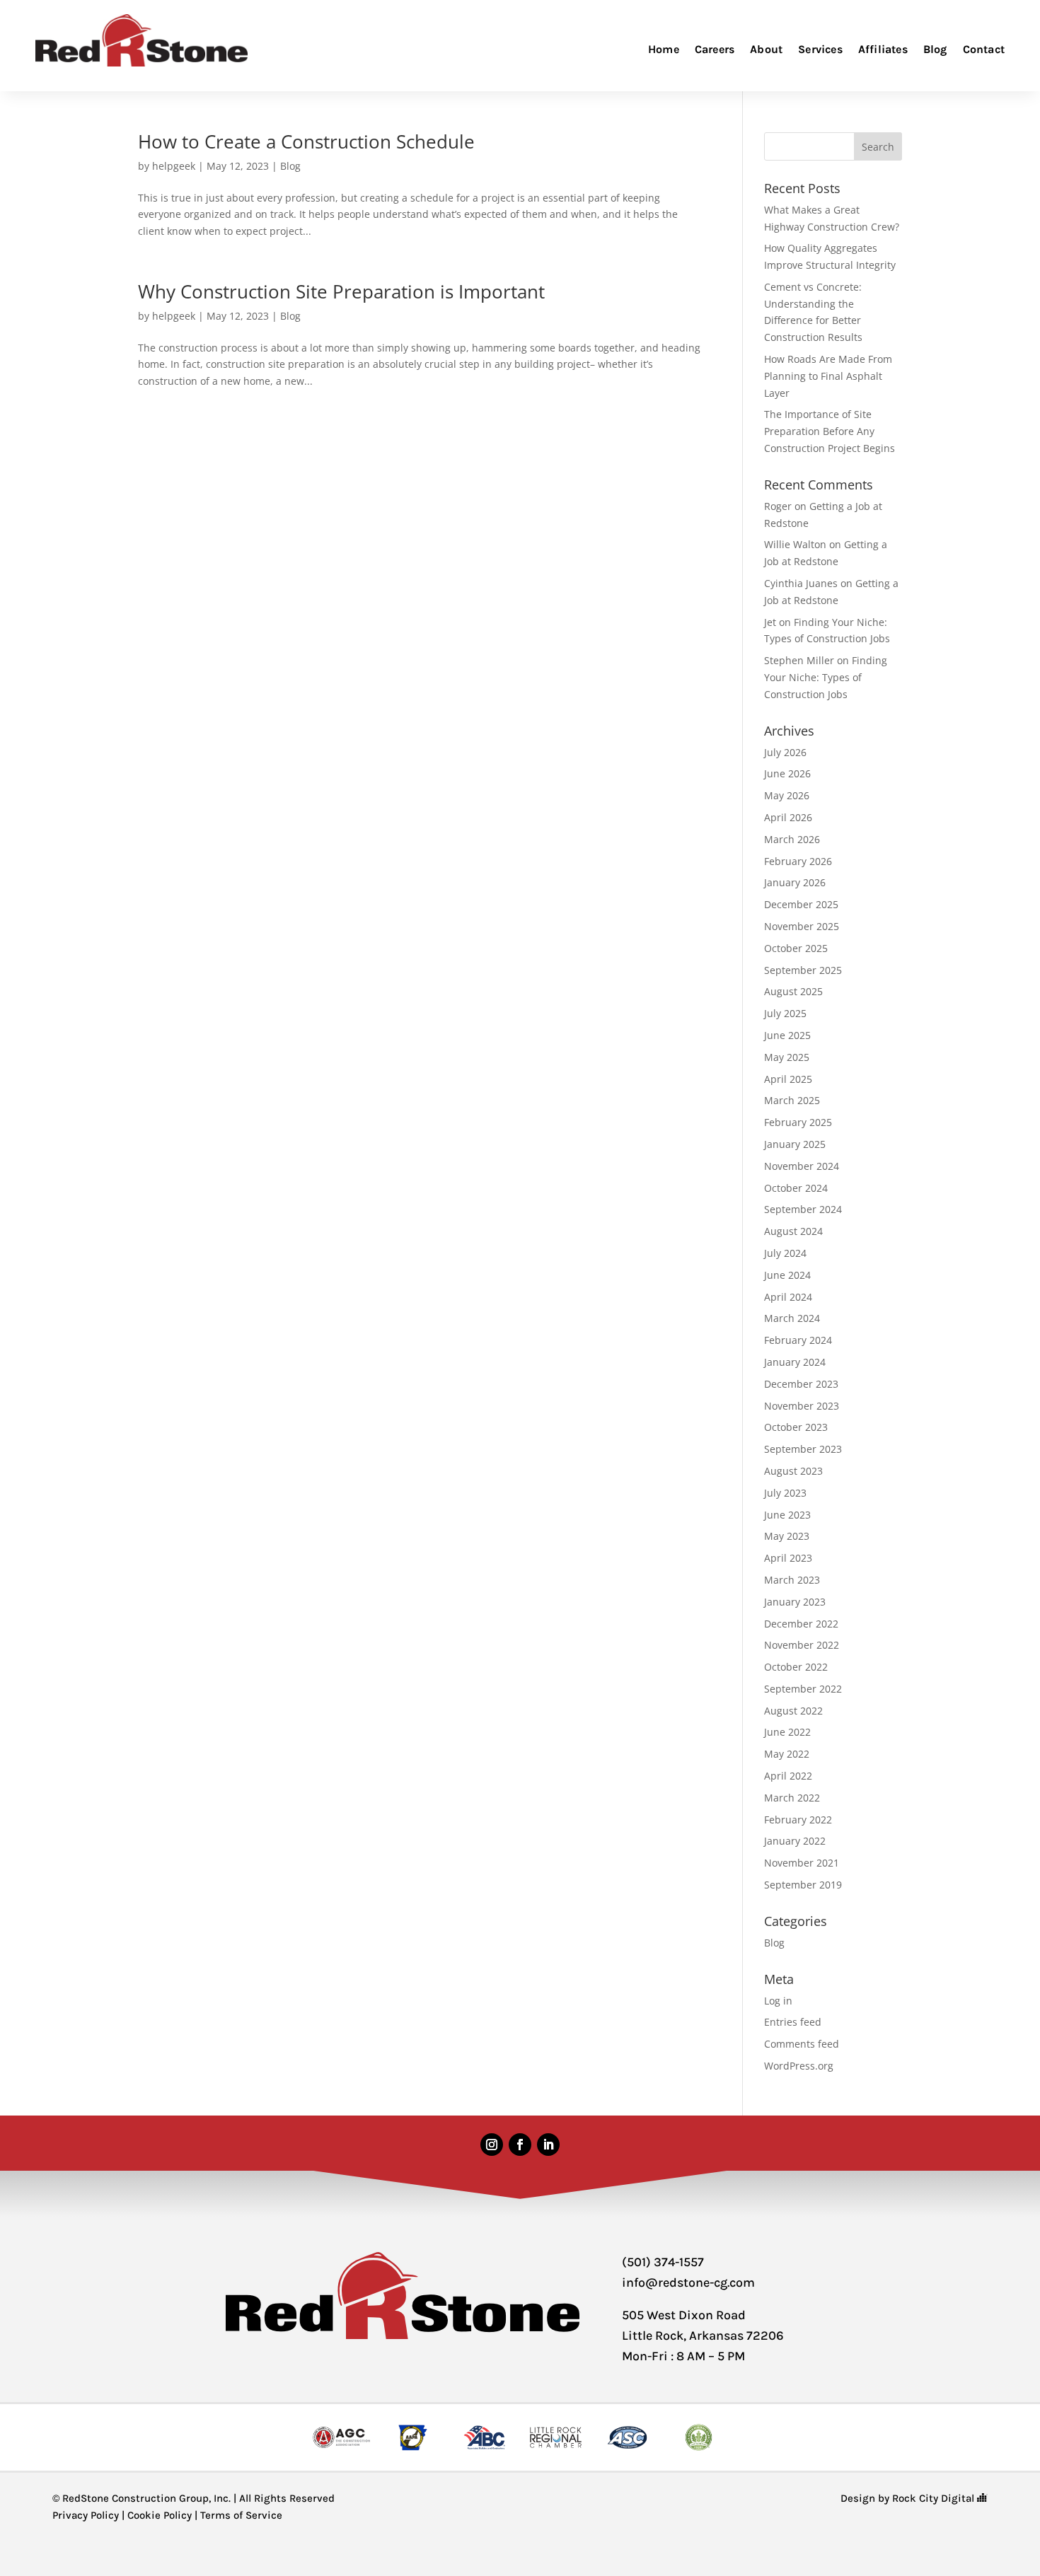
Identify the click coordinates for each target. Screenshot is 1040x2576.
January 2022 (795, 1841)
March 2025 (792, 1100)
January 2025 (795, 1144)
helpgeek (174, 166)
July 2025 (785, 1013)
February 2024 (798, 1340)
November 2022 (802, 1645)
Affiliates (883, 49)
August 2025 (793, 991)
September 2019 (803, 1885)
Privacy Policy (86, 2515)
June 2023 (787, 1515)
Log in (778, 2001)
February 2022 (798, 1820)
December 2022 (801, 1624)
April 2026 (788, 817)
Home (664, 49)
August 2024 (793, 1231)
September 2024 (803, 1209)
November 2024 (802, 1166)
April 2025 (788, 1079)
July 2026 (785, 752)
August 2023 (793, 1471)
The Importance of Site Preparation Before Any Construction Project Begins (830, 431)
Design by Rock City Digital (909, 2498)
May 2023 (787, 1536)
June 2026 (787, 773)
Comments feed (802, 2044)
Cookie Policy (160, 2515)
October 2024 (796, 1188)
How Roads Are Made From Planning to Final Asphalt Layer (828, 376)
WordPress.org (799, 2066)
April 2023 (788, 1558)
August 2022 (793, 1711)
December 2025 (801, 904)
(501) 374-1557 (663, 2262)
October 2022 (796, 1667)
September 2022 (803, 1689)
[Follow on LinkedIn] (548, 2145)
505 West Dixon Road (684, 2315)
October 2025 (796, 948)
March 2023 (792, 1580)
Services (820, 49)
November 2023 (802, 1406)
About (766, 49)
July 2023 (785, 1493)
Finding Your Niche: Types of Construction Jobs (826, 677)
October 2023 (796, 1427)
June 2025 (787, 1035)
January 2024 (795, 1362)
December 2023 (801, 1384)
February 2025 (798, 1122)
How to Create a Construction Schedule (306, 141)
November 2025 (802, 926)
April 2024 (788, 1297)
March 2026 (792, 839)
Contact (984, 49)
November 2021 (802, 1863)
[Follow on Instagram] (492, 2145)
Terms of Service (241, 2515)
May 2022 (787, 1754)
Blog (935, 49)
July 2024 (785, 1253)
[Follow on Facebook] (520, 2145)
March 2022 (792, 1798)
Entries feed (793, 2022)
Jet (770, 622)
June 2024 (787, 1275)
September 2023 (803, 1449)
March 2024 (792, 1318)
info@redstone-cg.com (688, 2282)
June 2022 (787, 1732)
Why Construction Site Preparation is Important (341, 291)
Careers (715, 49)
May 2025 (787, 1057)
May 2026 (787, 795)
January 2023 (795, 1602)
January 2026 (795, 882)
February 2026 (798, 861)
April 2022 (788, 1776)
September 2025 (803, 970)
